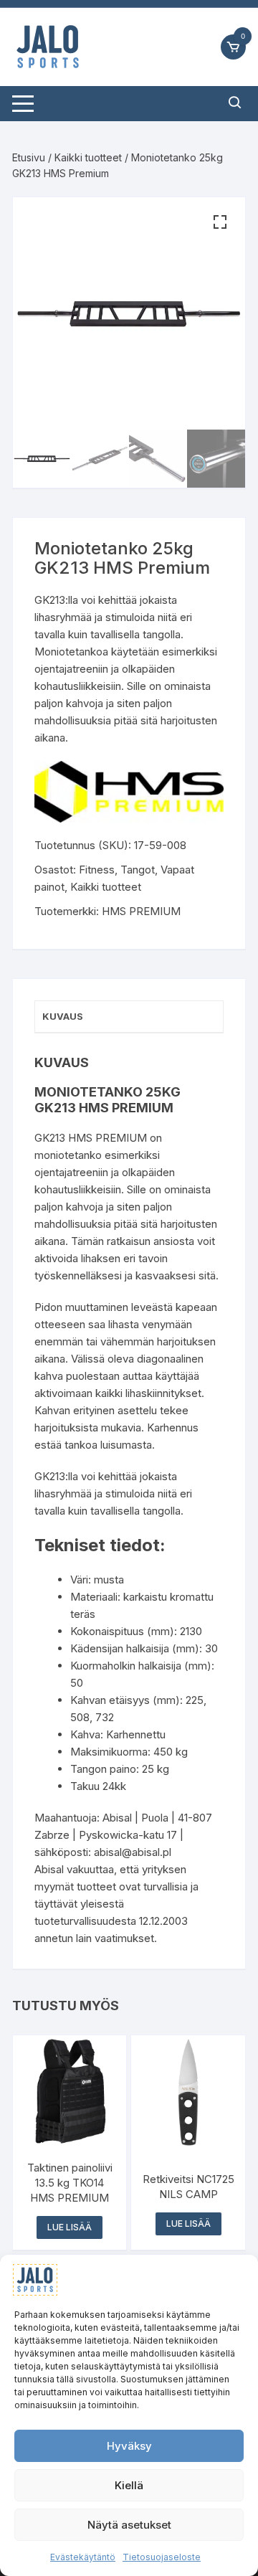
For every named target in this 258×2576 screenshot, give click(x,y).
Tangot (138, 870)
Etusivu (29, 157)
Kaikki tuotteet (88, 157)
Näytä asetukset (129, 2525)
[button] (220, 222)
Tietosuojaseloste (162, 2557)
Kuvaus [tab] (63, 1016)
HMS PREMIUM (141, 911)
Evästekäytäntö (83, 2557)
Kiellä (129, 2485)
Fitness (97, 870)
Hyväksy (129, 2446)
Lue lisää (70, 2227)
